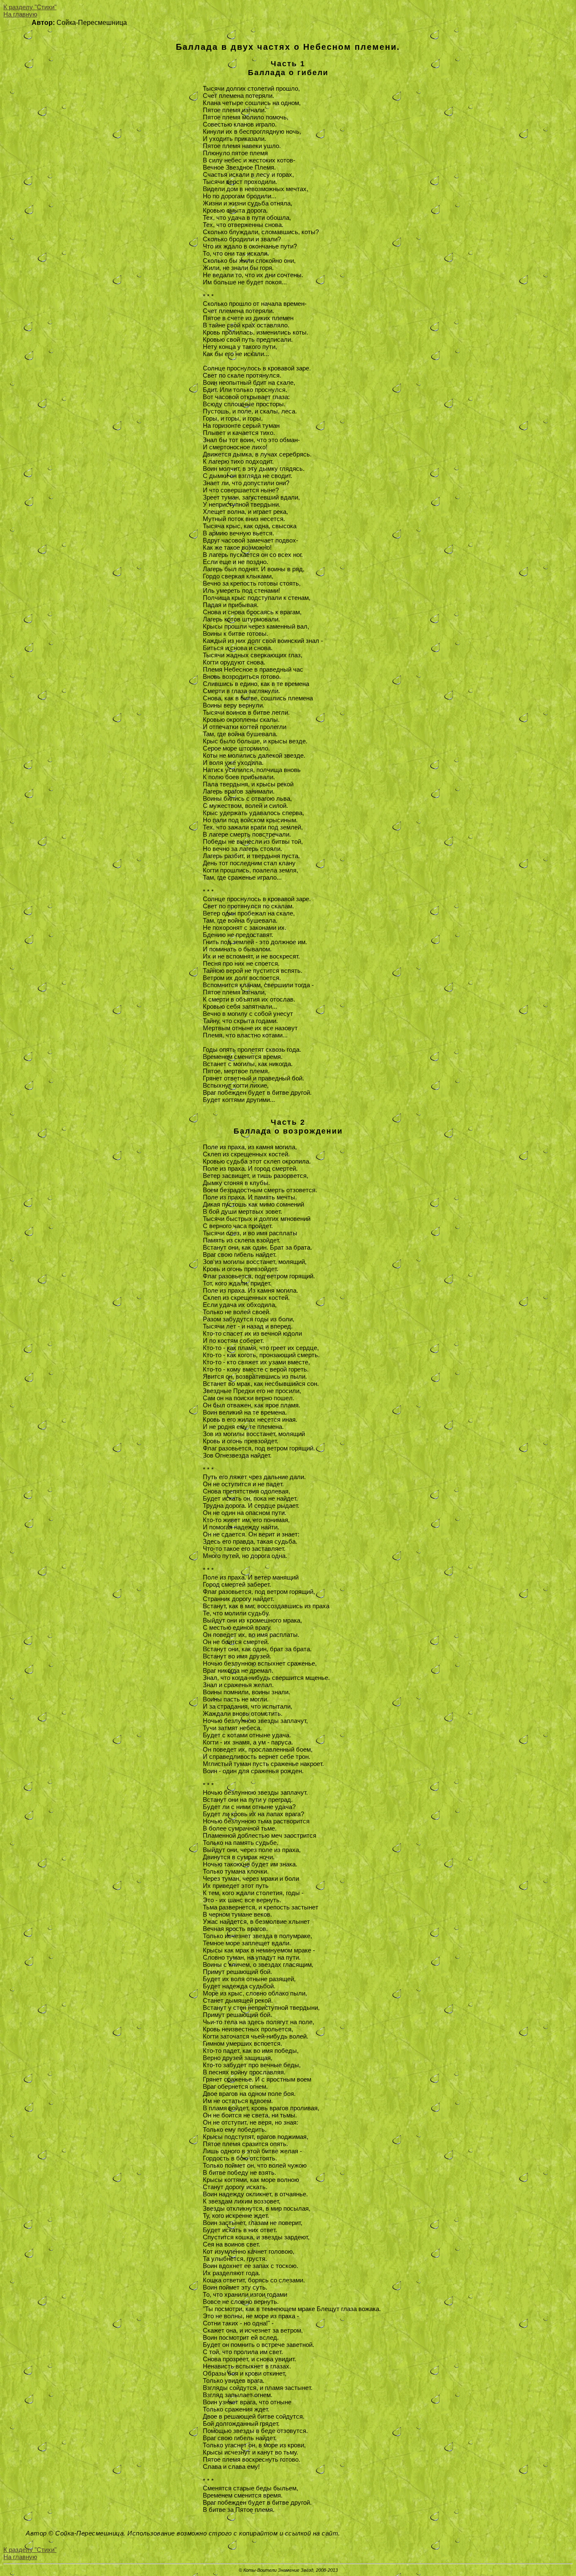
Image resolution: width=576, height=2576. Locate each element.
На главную (20, 14)
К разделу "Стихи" (30, 7)
